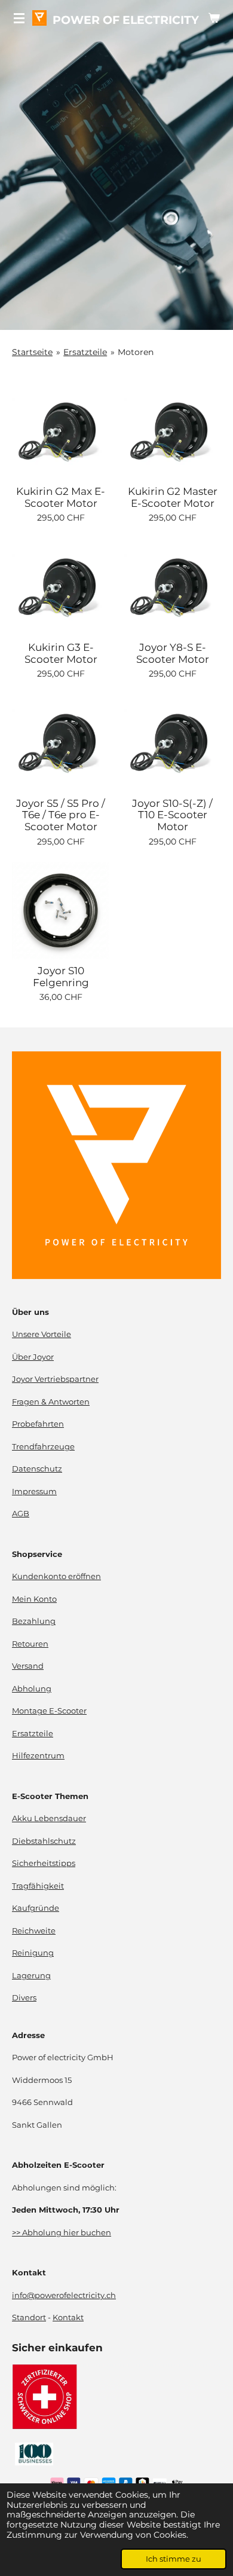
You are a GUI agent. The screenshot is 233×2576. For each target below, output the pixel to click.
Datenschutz (37, 1469)
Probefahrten (38, 1424)
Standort (29, 2318)
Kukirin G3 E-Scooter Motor (61, 654)
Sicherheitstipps (44, 1863)
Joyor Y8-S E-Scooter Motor (173, 654)
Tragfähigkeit (38, 1886)
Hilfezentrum (38, 1756)
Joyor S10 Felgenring (61, 977)
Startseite (32, 352)
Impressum (34, 1492)
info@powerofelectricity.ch (64, 2295)
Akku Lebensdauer (49, 1818)
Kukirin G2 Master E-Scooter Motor (173, 498)
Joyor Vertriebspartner (55, 1379)
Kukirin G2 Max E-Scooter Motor (61, 498)
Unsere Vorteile (42, 1334)
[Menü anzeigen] (19, 18)
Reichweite (34, 1931)
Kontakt (68, 2318)
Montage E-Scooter (49, 1711)
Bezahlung (34, 1621)
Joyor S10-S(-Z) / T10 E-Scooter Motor (172, 815)
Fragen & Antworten (51, 1402)
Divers (24, 1998)
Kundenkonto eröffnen (56, 1576)
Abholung (32, 1689)
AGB (21, 1514)
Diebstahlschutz (44, 1841)
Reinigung (33, 1953)
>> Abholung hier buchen (62, 2233)
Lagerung (31, 1976)
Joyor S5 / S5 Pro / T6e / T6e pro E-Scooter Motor (61, 815)
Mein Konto (34, 1599)
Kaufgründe (36, 1908)
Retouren (30, 1644)
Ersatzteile (85, 352)
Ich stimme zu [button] (174, 2559)
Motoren (136, 352)
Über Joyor (33, 1357)
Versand (28, 1666)
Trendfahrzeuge (43, 1447)
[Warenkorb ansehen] (214, 18)
